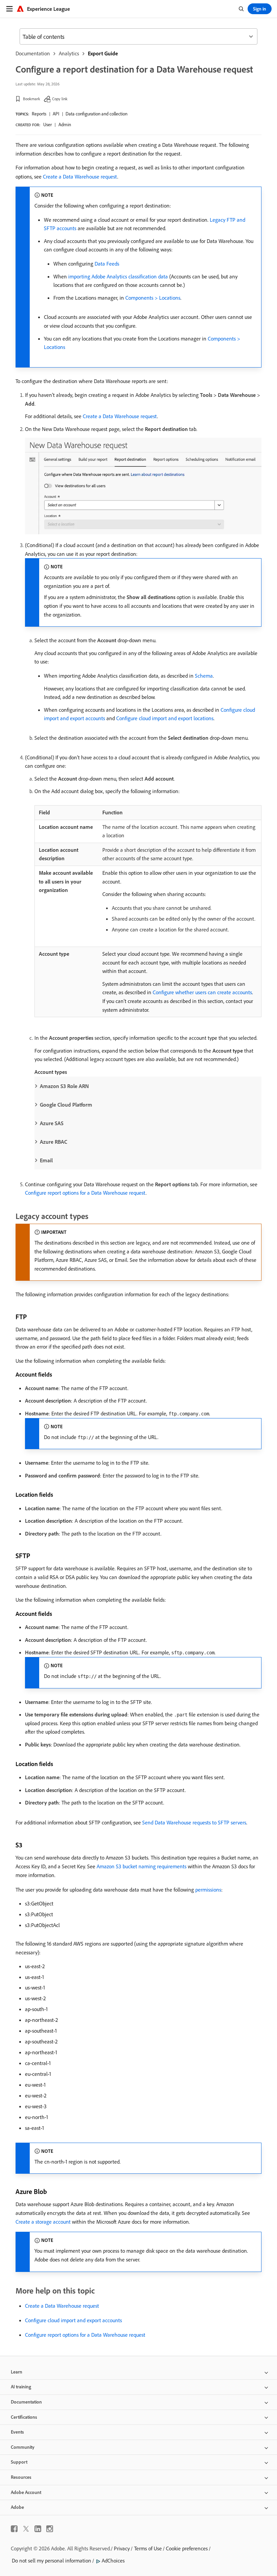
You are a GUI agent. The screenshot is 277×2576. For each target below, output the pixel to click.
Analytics (69, 53)
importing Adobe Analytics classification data (118, 276)
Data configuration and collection (96, 114)
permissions (208, 1890)
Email (46, 1160)
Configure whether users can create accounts (202, 992)
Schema (204, 676)
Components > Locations (153, 298)
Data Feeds (107, 264)
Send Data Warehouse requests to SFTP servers (194, 1822)
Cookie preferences (187, 2548)
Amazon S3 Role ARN (64, 1086)
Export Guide (103, 53)
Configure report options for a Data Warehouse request (85, 1193)
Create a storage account (43, 2222)
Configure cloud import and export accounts (73, 2320)
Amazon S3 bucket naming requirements (142, 1866)
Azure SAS (52, 1123)
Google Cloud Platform (66, 1105)
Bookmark (32, 99)
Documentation (33, 53)
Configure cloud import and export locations (165, 718)
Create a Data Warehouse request (80, 177)
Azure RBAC (54, 1142)
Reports (39, 114)
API (56, 114)
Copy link (60, 99)
